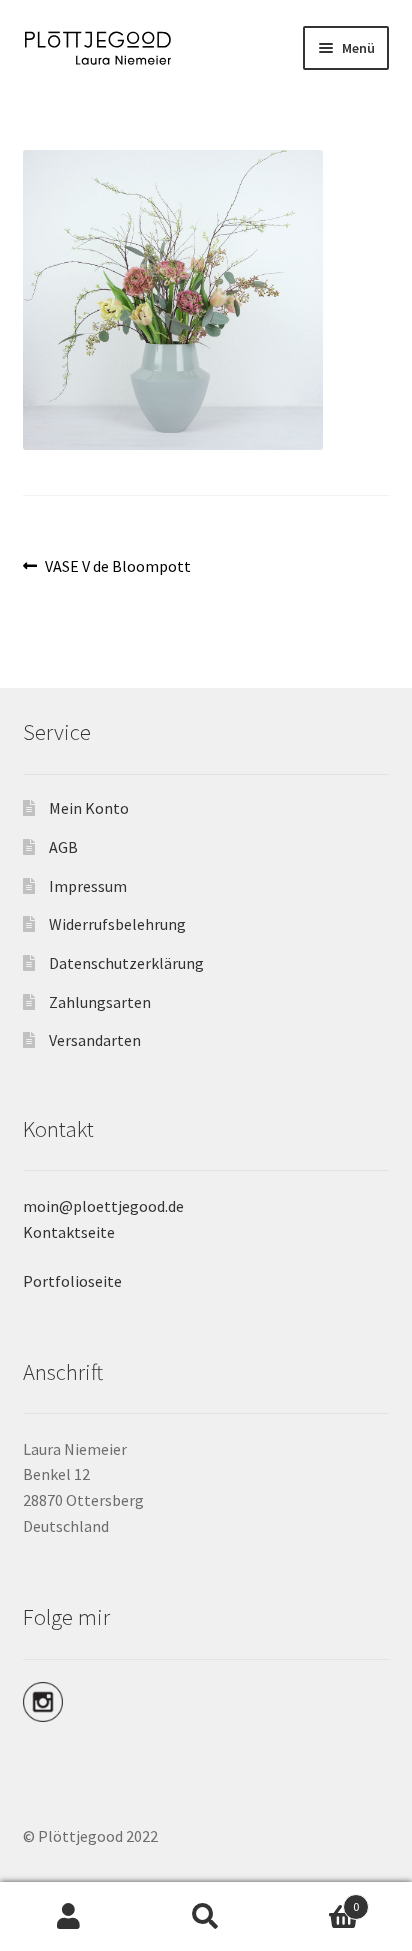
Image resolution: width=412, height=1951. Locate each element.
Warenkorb (317, 1899)
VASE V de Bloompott (117, 567)
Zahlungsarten (100, 1002)
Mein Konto (89, 808)
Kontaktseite (69, 1232)
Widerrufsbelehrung (117, 924)
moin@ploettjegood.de (103, 1206)
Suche (205, 1917)
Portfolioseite (72, 1281)
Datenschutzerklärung (126, 963)
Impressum (88, 886)
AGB (63, 847)
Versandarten (95, 1040)
